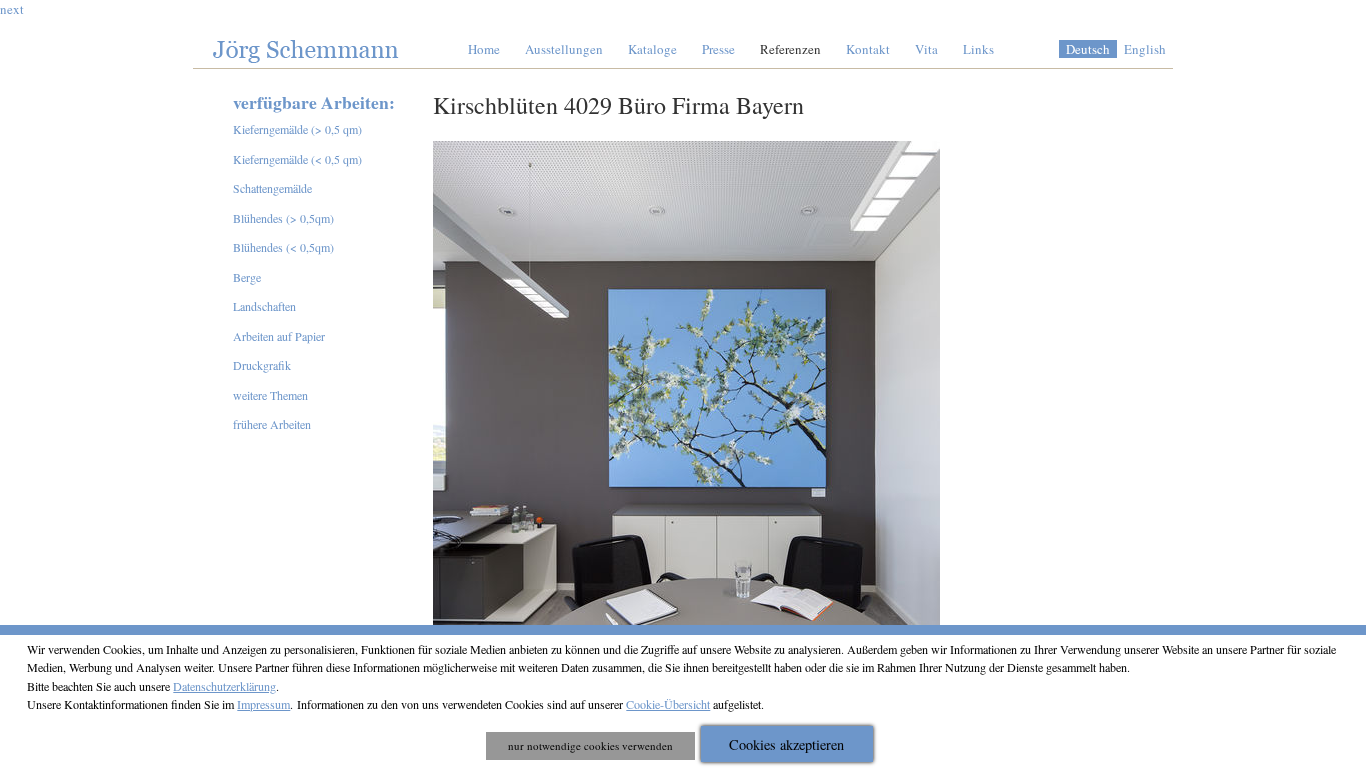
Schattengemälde (272, 188)
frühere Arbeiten (272, 424)
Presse (718, 49)
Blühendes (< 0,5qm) (283, 247)
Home (484, 49)
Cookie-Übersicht (668, 704)
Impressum (263, 704)
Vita (926, 49)
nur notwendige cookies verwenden (590, 745)
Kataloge (652, 49)
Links (978, 49)
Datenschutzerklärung (224, 686)
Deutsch (1088, 49)
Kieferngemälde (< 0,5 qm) (297, 159)
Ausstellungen (564, 49)
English (1145, 49)
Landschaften (264, 306)
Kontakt (868, 49)
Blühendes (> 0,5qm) (283, 218)
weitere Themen (270, 395)
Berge (247, 277)
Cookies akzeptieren (786, 744)
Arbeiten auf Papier (279, 336)
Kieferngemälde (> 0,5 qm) (297, 129)
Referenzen (790, 49)
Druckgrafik (262, 365)
